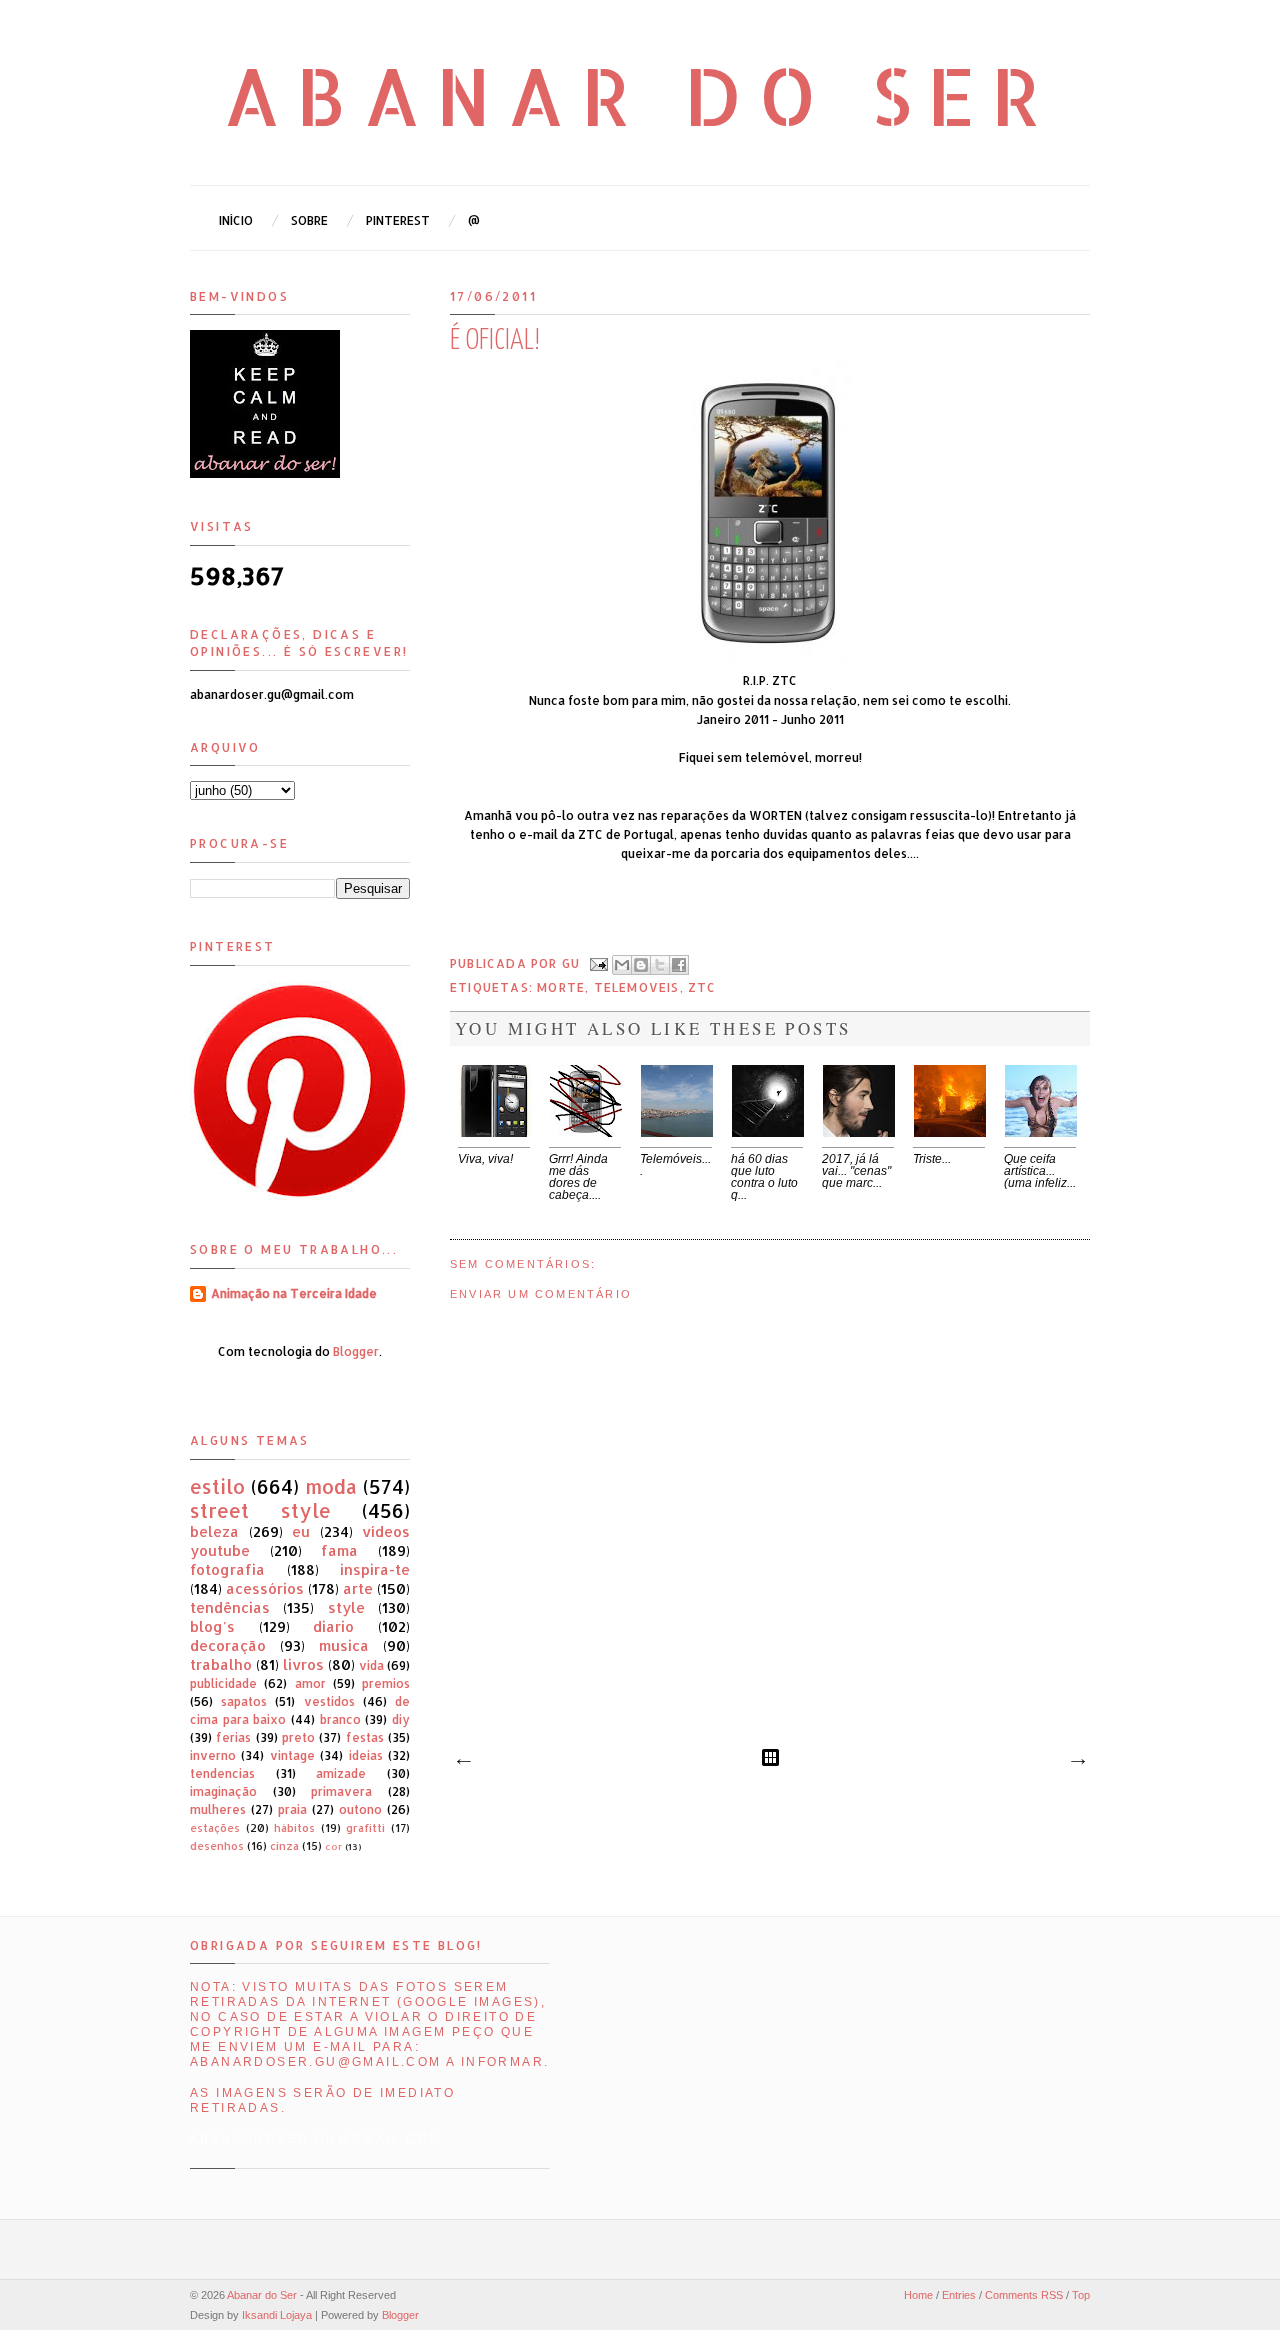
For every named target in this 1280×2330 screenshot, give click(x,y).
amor (310, 1683)
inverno (213, 1755)
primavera (341, 1791)
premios (386, 1683)
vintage (292, 1755)
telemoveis (637, 987)
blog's (212, 1626)
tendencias (222, 1773)
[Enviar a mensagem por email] (622, 965)
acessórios (265, 1588)
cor (333, 1846)
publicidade (223, 1683)
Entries (959, 2295)
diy (401, 1719)
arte (358, 1588)
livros (303, 1664)
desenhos (217, 1846)
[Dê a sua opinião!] (641, 965)
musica (344, 1645)
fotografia (227, 1569)
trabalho (221, 1664)
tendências (230, 1607)
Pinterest (398, 220)
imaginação (223, 1791)
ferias (233, 1737)
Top (1081, 2295)
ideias (366, 1755)
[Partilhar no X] (660, 965)
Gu (573, 963)
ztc (702, 987)
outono (360, 1809)
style (346, 1607)
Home (918, 2295)
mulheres (218, 1809)
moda (331, 1486)
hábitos (294, 1828)
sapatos (244, 1701)
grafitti (365, 1828)
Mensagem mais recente (463, 1762)
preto (298, 1737)
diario (333, 1626)
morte (561, 987)
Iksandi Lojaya (277, 2315)
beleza (214, 1531)
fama (339, 1550)
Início (236, 220)
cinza (284, 1846)
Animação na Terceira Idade (294, 1293)
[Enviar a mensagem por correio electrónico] (598, 963)
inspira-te (375, 1569)
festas (365, 1737)
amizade (341, 1773)
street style (260, 1510)
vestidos (329, 1701)
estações (215, 1828)
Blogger (356, 1351)
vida (371, 1665)
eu (301, 1531)
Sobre (309, 220)
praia (292, 1809)
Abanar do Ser (640, 95)
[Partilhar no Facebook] (679, 965)
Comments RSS (1024, 2295)
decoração (228, 1645)
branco (340, 1719)
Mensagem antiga (1077, 1762)
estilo (217, 1486)
